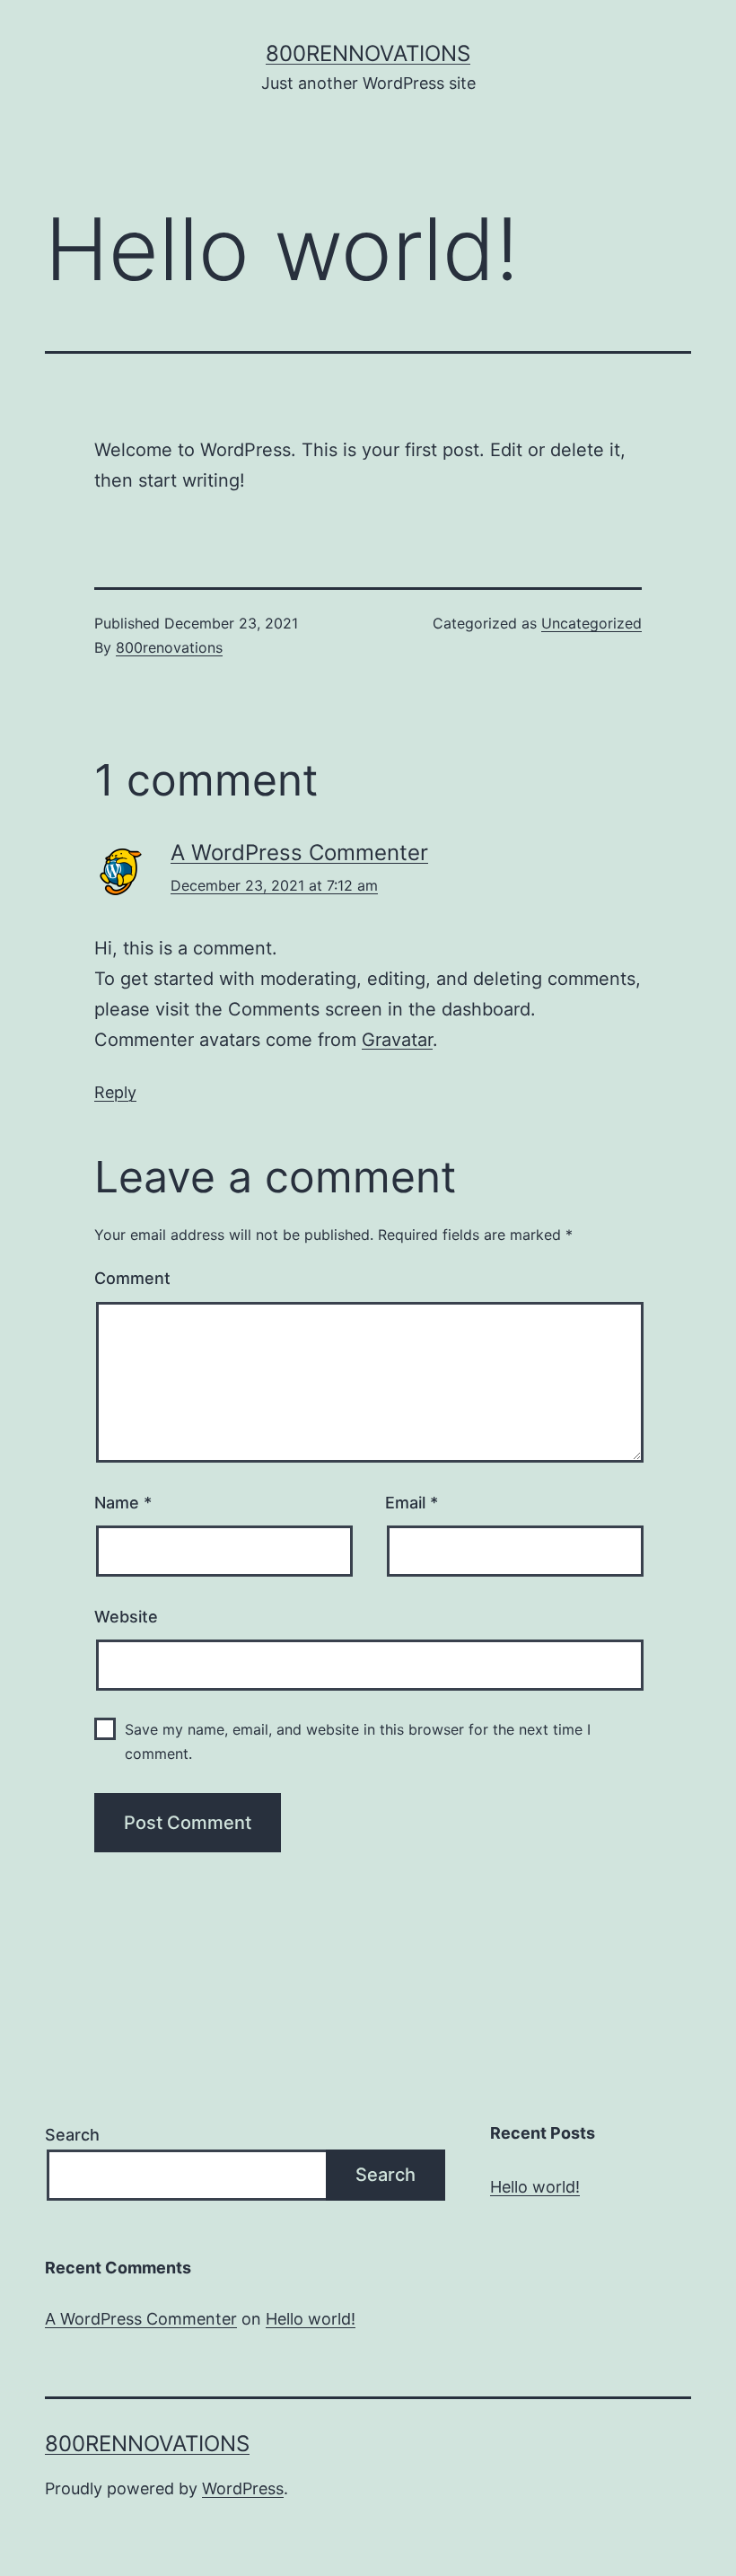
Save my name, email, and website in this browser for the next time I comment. (358, 1741)
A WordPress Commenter (299, 853)
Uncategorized (591, 623)
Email (412, 1503)
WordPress (243, 2488)
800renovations (169, 647)
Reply (115, 1092)
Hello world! (535, 2187)
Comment (132, 1278)
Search (72, 2135)
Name (123, 1503)
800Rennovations (368, 53)
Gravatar (397, 1040)
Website (126, 1617)
